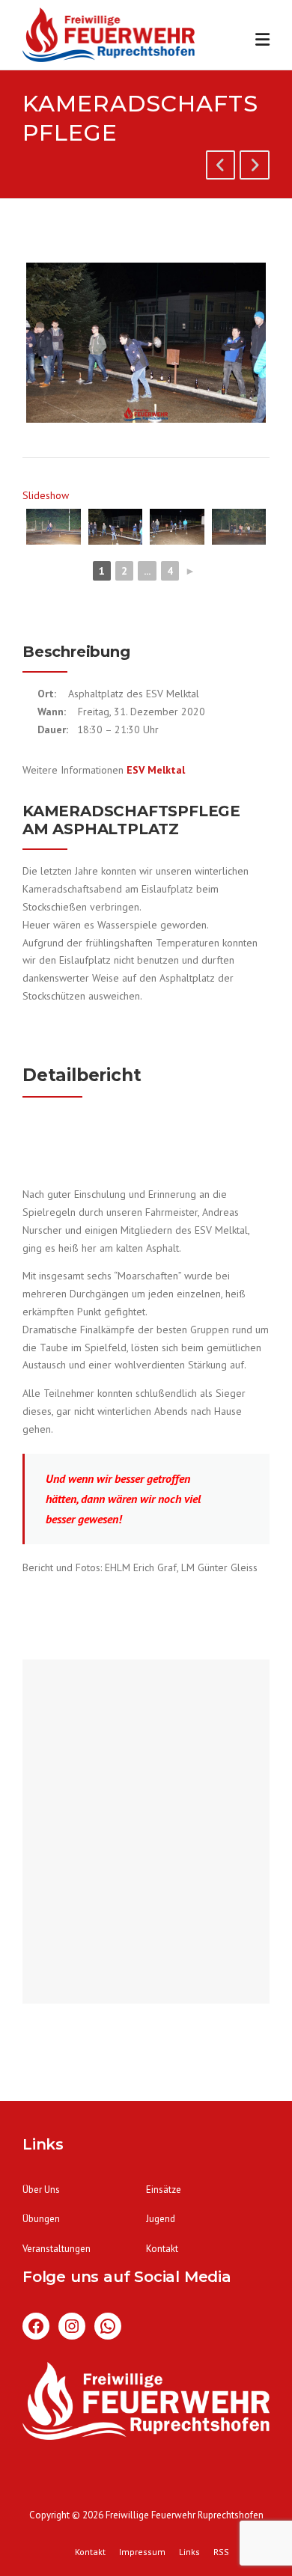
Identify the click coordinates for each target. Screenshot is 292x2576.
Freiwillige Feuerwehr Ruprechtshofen (185, 2515)
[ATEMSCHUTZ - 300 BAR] (255, 168)
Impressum (142, 2552)
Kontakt (162, 2249)
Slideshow (46, 495)
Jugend (161, 2219)
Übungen (41, 2219)
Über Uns (41, 2190)
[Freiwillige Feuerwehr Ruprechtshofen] (109, 37)
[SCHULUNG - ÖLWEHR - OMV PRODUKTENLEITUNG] (221, 168)
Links (189, 2552)
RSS (221, 2552)
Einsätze (164, 2190)
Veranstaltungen (57, 2249)
